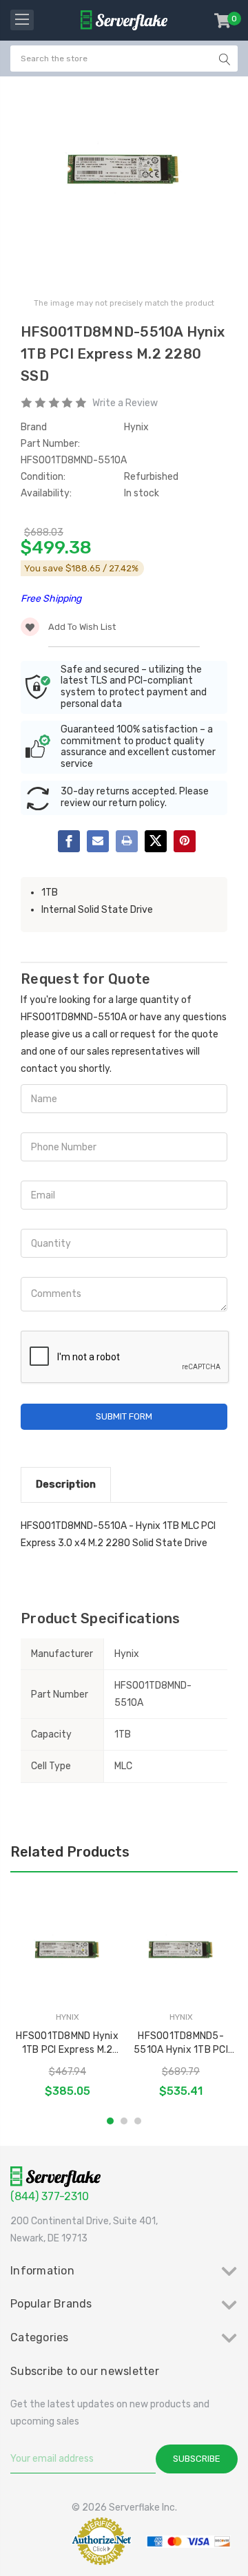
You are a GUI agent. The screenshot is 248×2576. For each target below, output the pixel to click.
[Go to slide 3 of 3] (138, 2121)
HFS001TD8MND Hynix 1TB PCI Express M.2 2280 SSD (67, 2044)
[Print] (127, 841)
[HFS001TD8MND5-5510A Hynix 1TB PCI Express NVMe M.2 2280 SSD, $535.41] (181, 1950)
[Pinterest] (185, 841)
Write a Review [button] (125, 403)
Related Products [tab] (70, 1852)
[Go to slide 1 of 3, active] (110, 2121)
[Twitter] (156, 841)
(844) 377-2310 (50, 2196)
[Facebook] (69, 841)
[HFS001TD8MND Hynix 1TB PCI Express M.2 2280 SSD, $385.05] (67, 1950)
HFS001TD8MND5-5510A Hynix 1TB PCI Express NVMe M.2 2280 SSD (181, 2044)
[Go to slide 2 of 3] (124, 2121)
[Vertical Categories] (22, 20)
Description (66, 1484)
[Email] (98, 841)
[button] (37, 2541)
